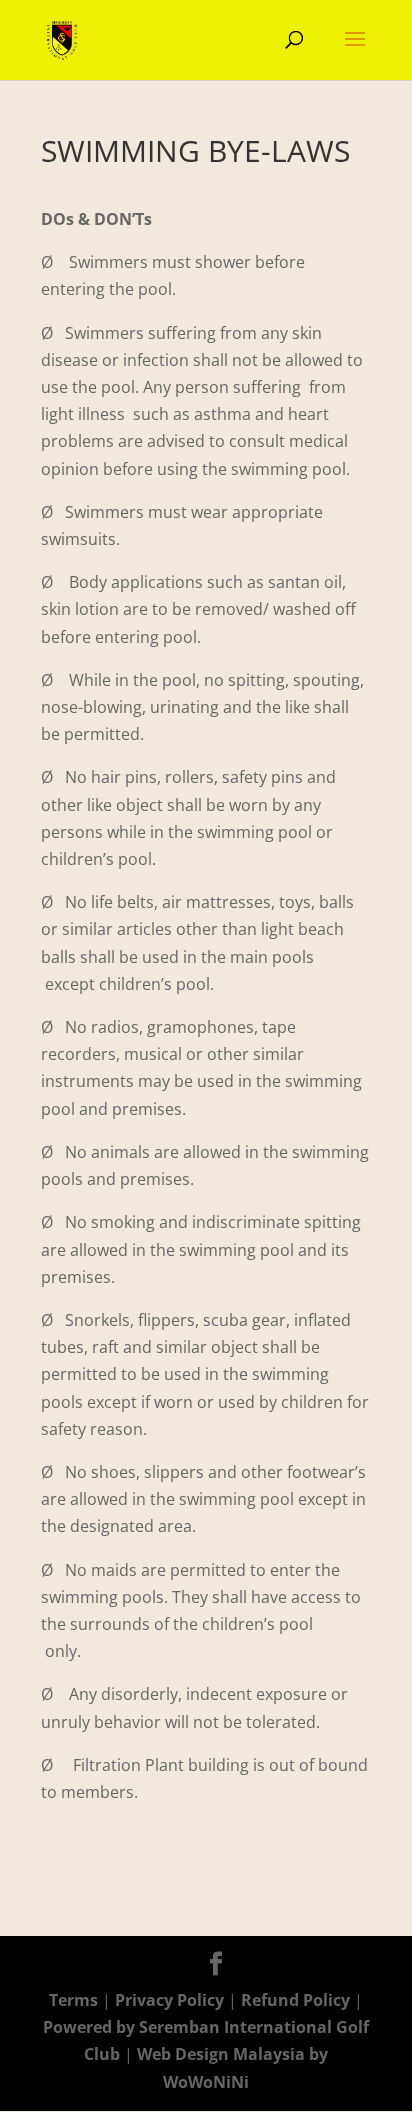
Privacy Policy (171, 2000)
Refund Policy (297, 2000)
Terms (73, 2000)
